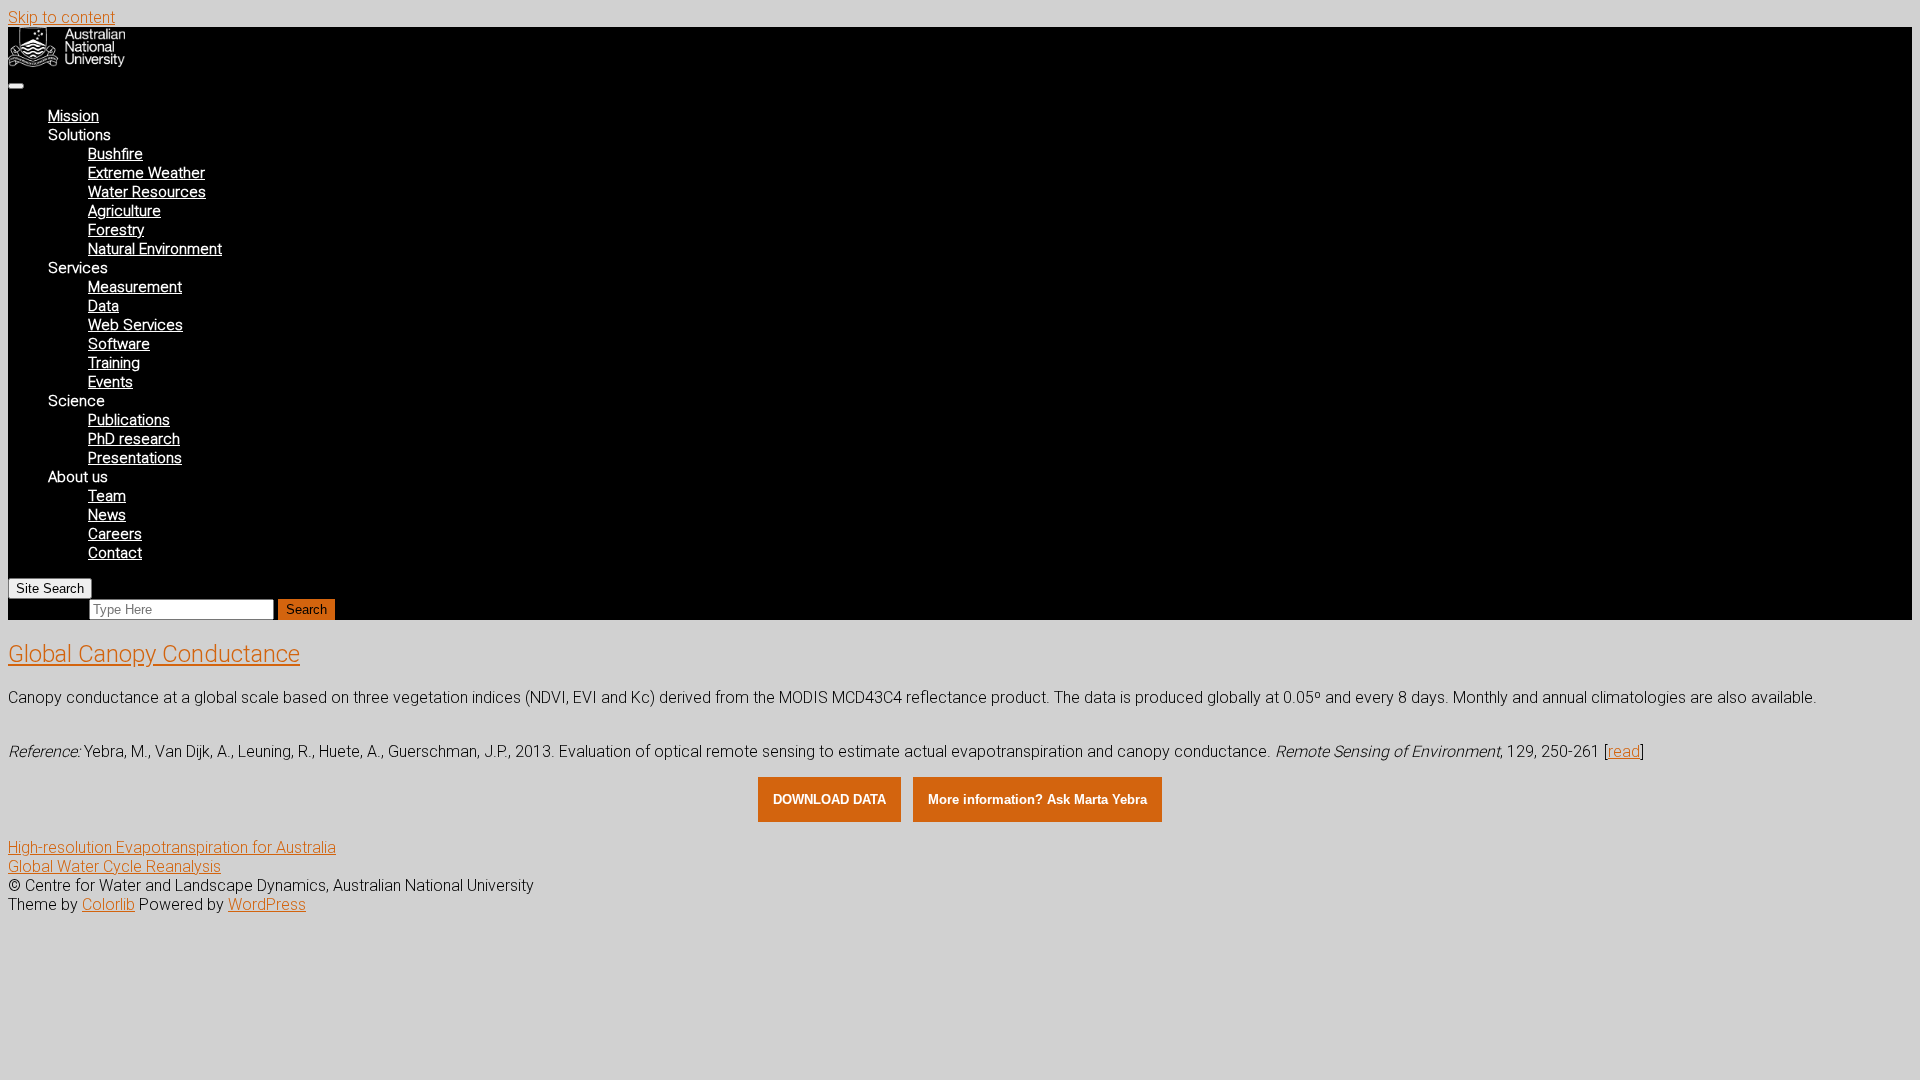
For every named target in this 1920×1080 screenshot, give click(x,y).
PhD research (134, 439)
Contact (115, 553)
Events (110, 382)
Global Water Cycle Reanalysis (114, 866)
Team (107, 496)
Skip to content (61, 17)
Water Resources (147, 192)
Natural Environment (155, 249)
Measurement (135, 287)
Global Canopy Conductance (154, 654)
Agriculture (124, 211)
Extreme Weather (146, 173)
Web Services (135, 325)
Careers (115, 534)
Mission (73, 116)
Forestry (116, 230)
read (1624, 751)
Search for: (46, 608)
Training (114, 363)
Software (119, 344)
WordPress (267, 904)
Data (103, 306)
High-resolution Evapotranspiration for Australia (172, 847)
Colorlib (108, 904)
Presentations (135, 458)
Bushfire (115, 154)
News (107, 515)
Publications (129, 420)
